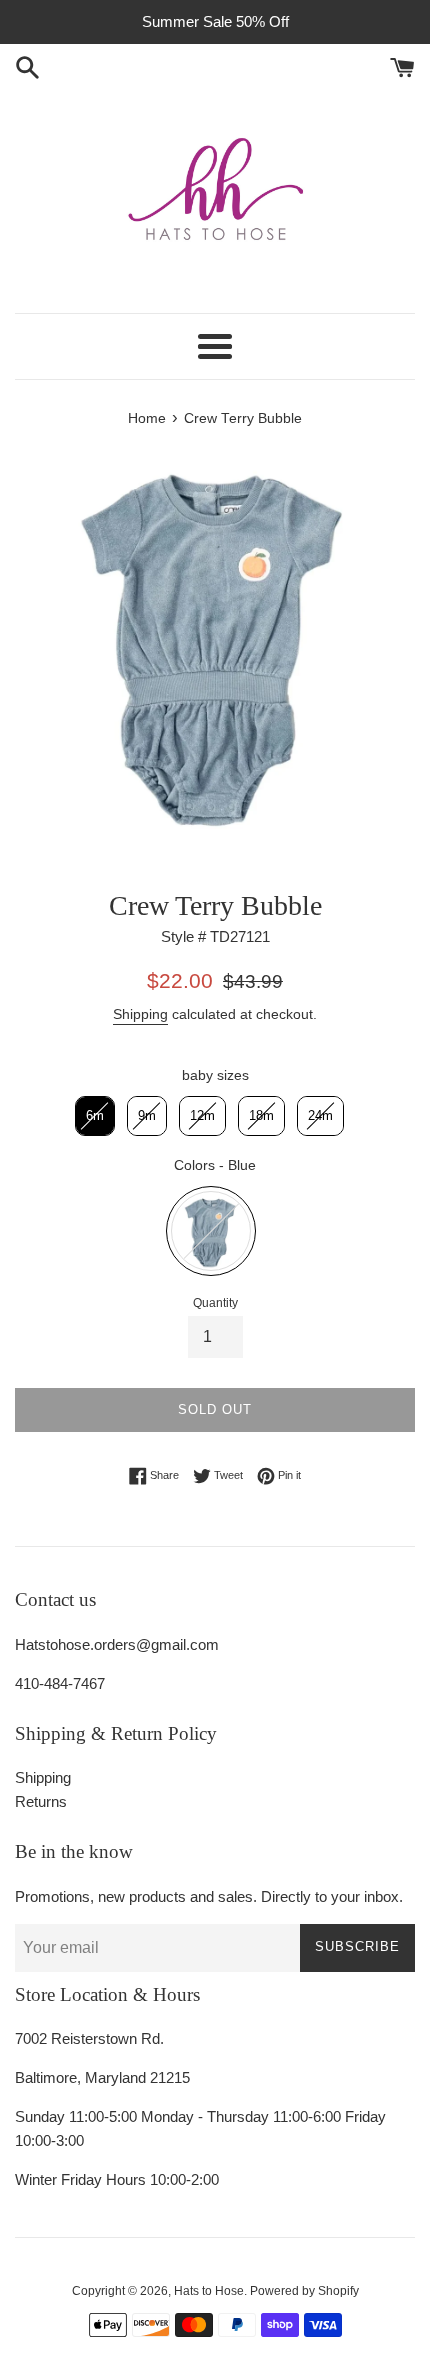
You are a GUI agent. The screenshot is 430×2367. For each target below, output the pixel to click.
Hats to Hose (209, 2291)
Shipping (140, 1014)
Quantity (215, 1303)
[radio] (95, 1116)
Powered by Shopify (304, 2291)
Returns (41, 1801)
